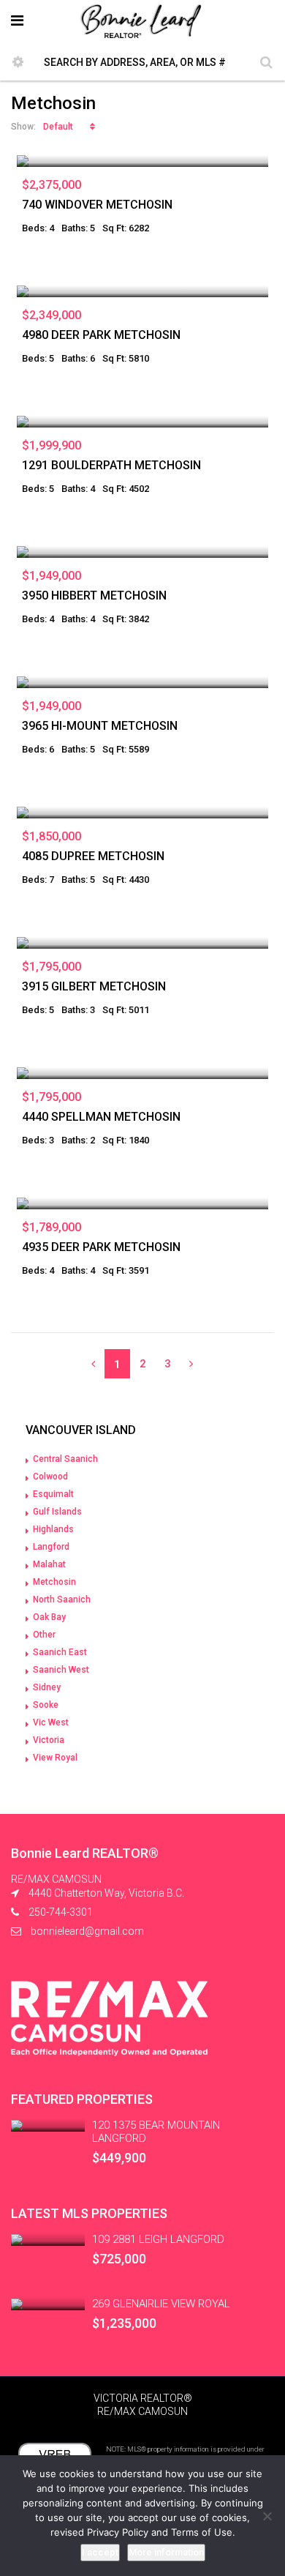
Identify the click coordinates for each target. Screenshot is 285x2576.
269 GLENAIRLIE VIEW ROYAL (161, 2304)
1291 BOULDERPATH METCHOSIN (111, 465)
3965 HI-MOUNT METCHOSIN (100, 726)
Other (44, 1635)
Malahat (49, 1564)
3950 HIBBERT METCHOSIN (94, 596)
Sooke (46, 1705)
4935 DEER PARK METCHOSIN (101, 1247)
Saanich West (61, 1670)
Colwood (50, 1476)
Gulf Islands (57, 1512)
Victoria (49, 1740)
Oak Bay (49, 1617)
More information (166, 2552)
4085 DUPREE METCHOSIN (93, 856)
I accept (100, 2552)
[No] (267, 2516)
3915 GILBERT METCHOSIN (94, 986)
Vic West (51, 1722)
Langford (51, 1547)
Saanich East (60, 1652)
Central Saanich (65, 1459)
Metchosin (54, 1582)
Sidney (47, 1687)
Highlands (53, 1529)
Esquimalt (53, 1494)
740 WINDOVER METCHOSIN (97, 205)
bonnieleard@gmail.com (87, 1931)
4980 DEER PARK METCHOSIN (101, 335)
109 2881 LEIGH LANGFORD (158, 2239)
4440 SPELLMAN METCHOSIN (101, 1117)
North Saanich (62, 1599)
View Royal (55, 1758)
